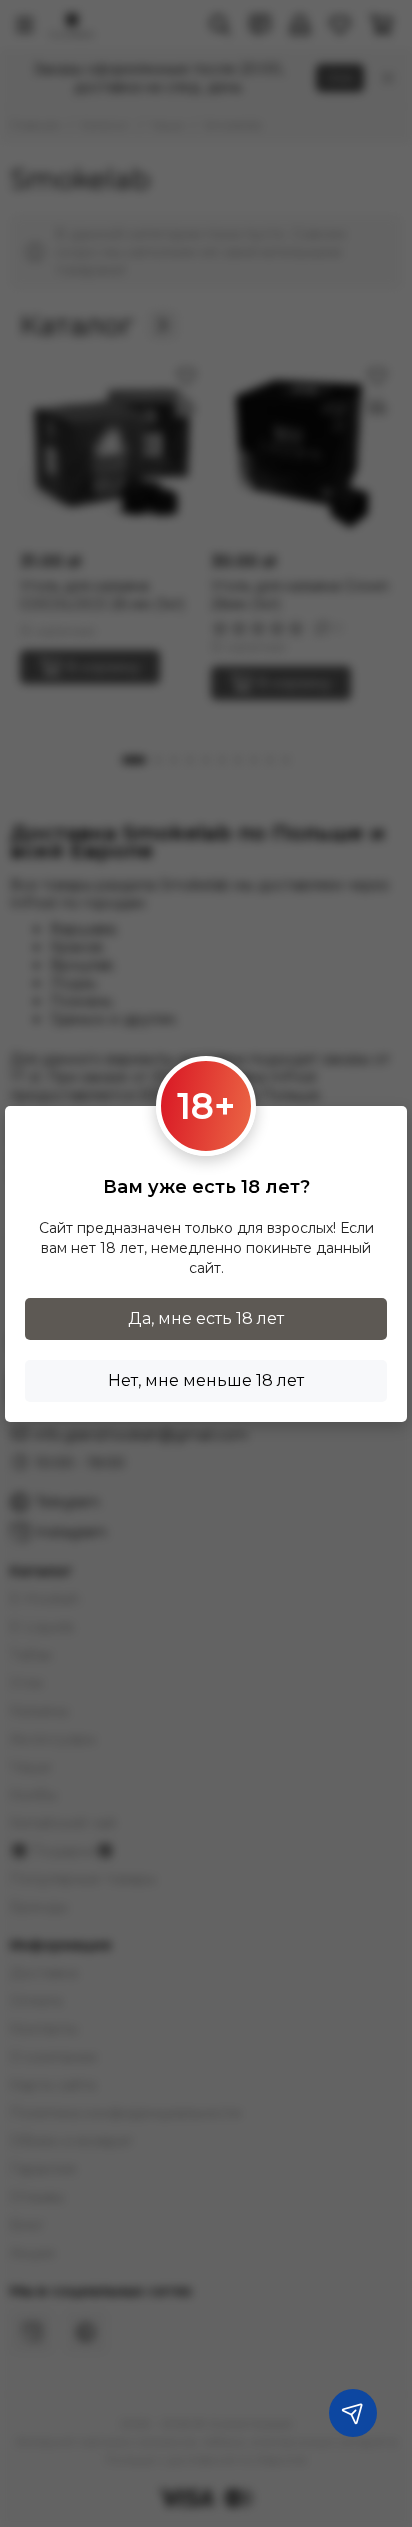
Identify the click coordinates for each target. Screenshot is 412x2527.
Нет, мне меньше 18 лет (206, 1380)
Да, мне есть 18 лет (206, 1318)
